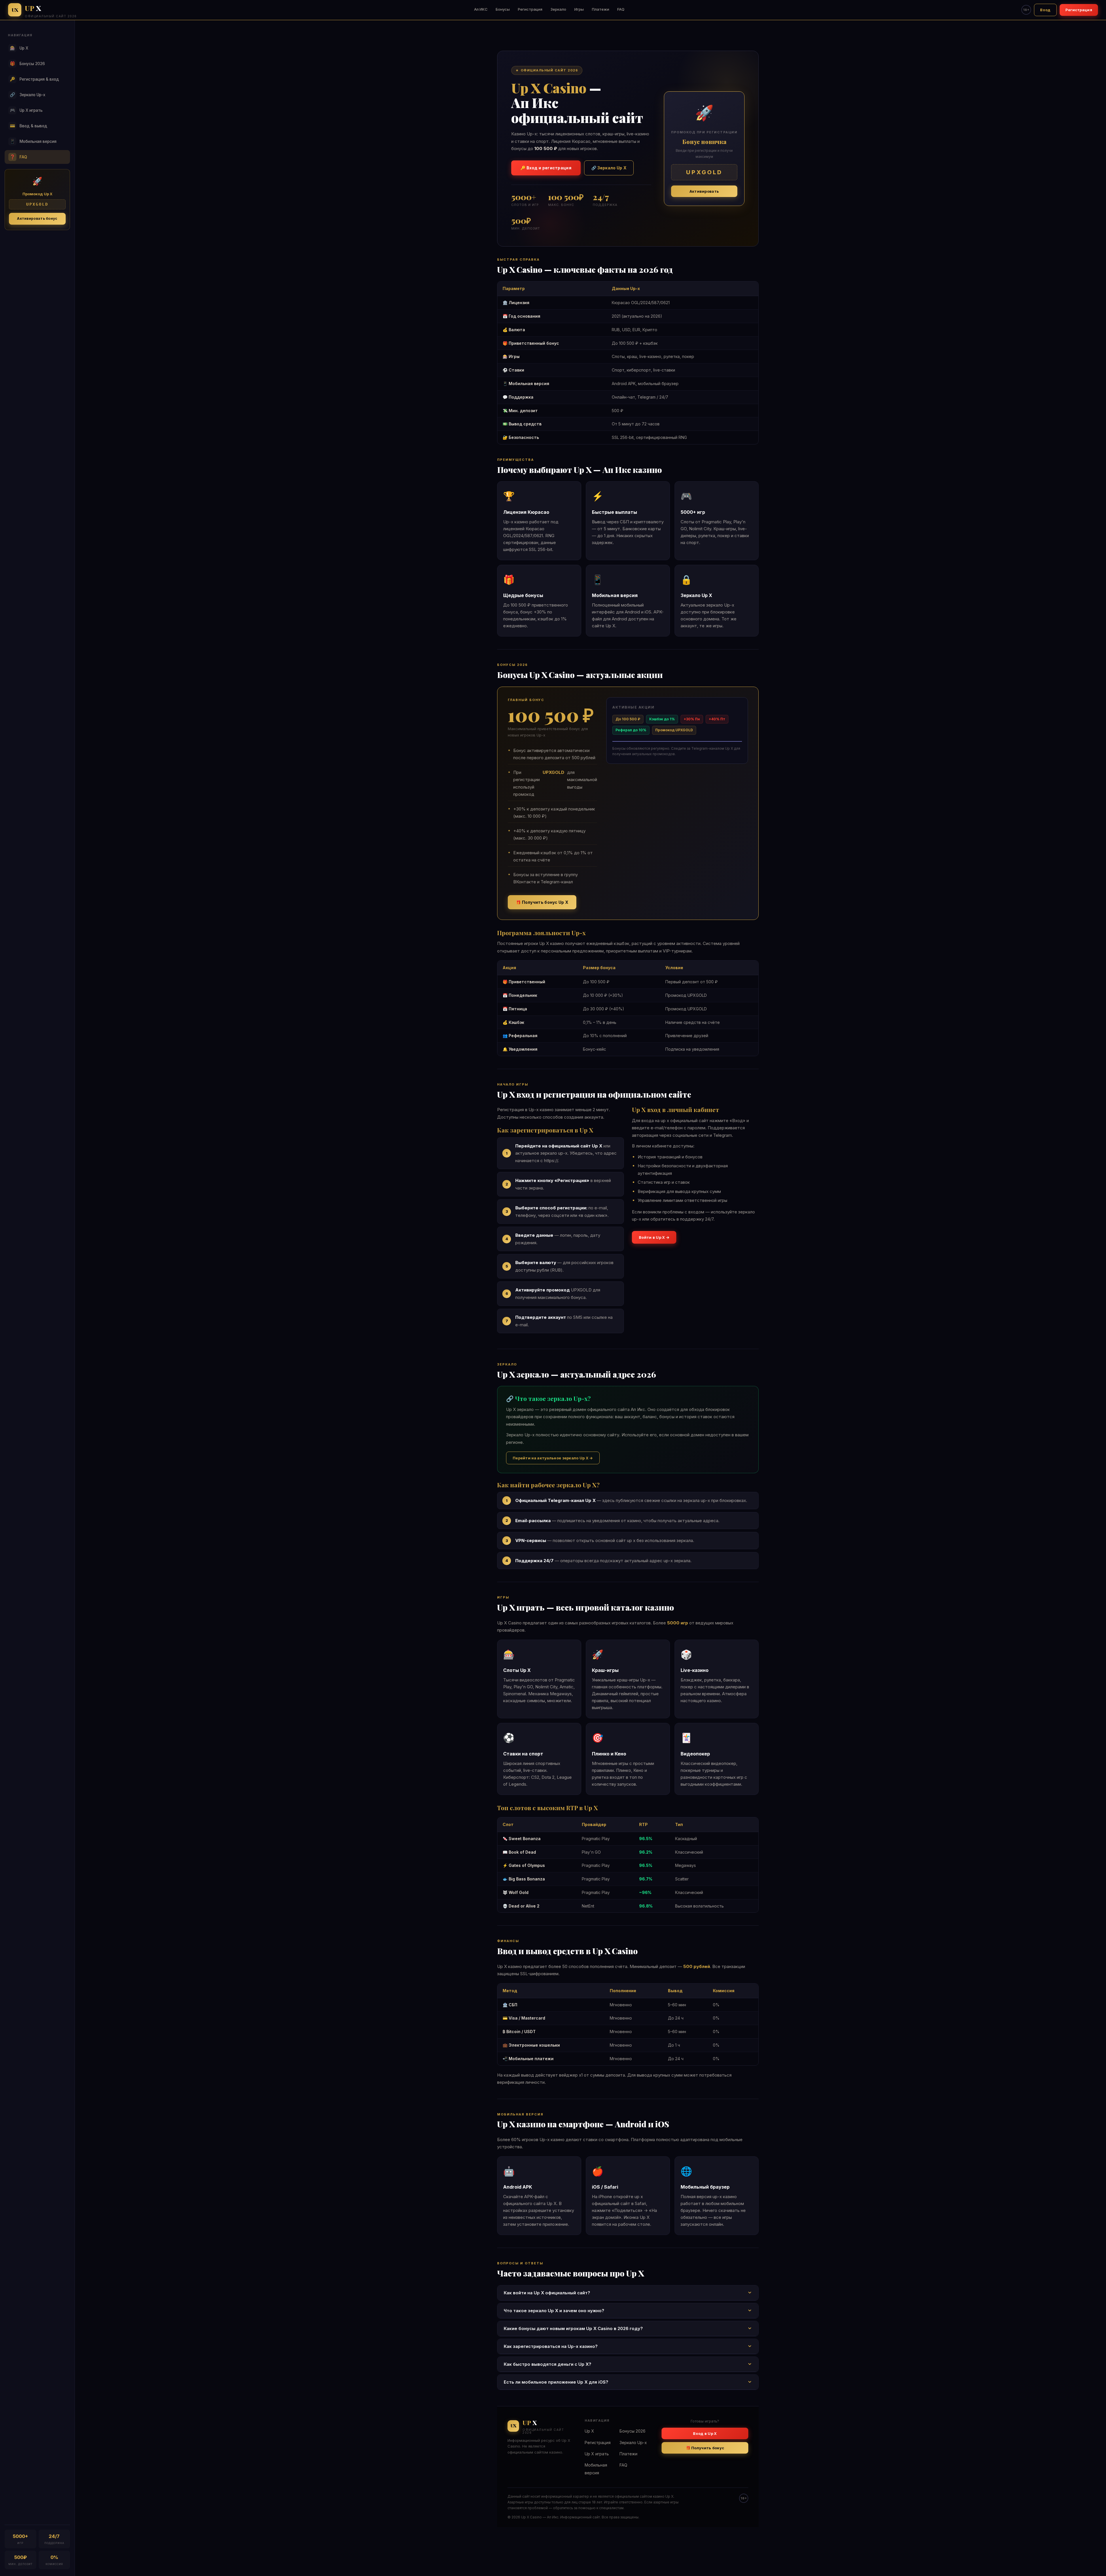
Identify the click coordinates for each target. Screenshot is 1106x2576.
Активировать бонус (37, 218)
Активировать (704, 191)
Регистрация (530, 9)
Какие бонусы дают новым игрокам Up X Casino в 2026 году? (573, 2328)
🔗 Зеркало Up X (609, 168)
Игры (579, 9)
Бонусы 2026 (28, 64)
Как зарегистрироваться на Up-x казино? (551, 2346)
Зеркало (558, 9)
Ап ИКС (481, 9)
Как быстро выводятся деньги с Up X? (548, 2364)
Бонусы (503, 9)
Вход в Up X (705, 2433)
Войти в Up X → (654, 1237)
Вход (1045, 10)
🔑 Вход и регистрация (546, 168)
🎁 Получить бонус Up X (542, 902)
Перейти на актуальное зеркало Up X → (553, 1458)
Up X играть (26, 110)
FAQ (621, 9)
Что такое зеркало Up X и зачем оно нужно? (554, 2311)
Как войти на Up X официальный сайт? (547, 2293)
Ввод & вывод (29, 126)
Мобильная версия (33, 141)
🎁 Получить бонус (705, 2448)
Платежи (601, 9)
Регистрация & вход (35, 79)
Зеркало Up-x (28, 95)
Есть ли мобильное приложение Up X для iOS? (556, 2382)
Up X (19, 48)
